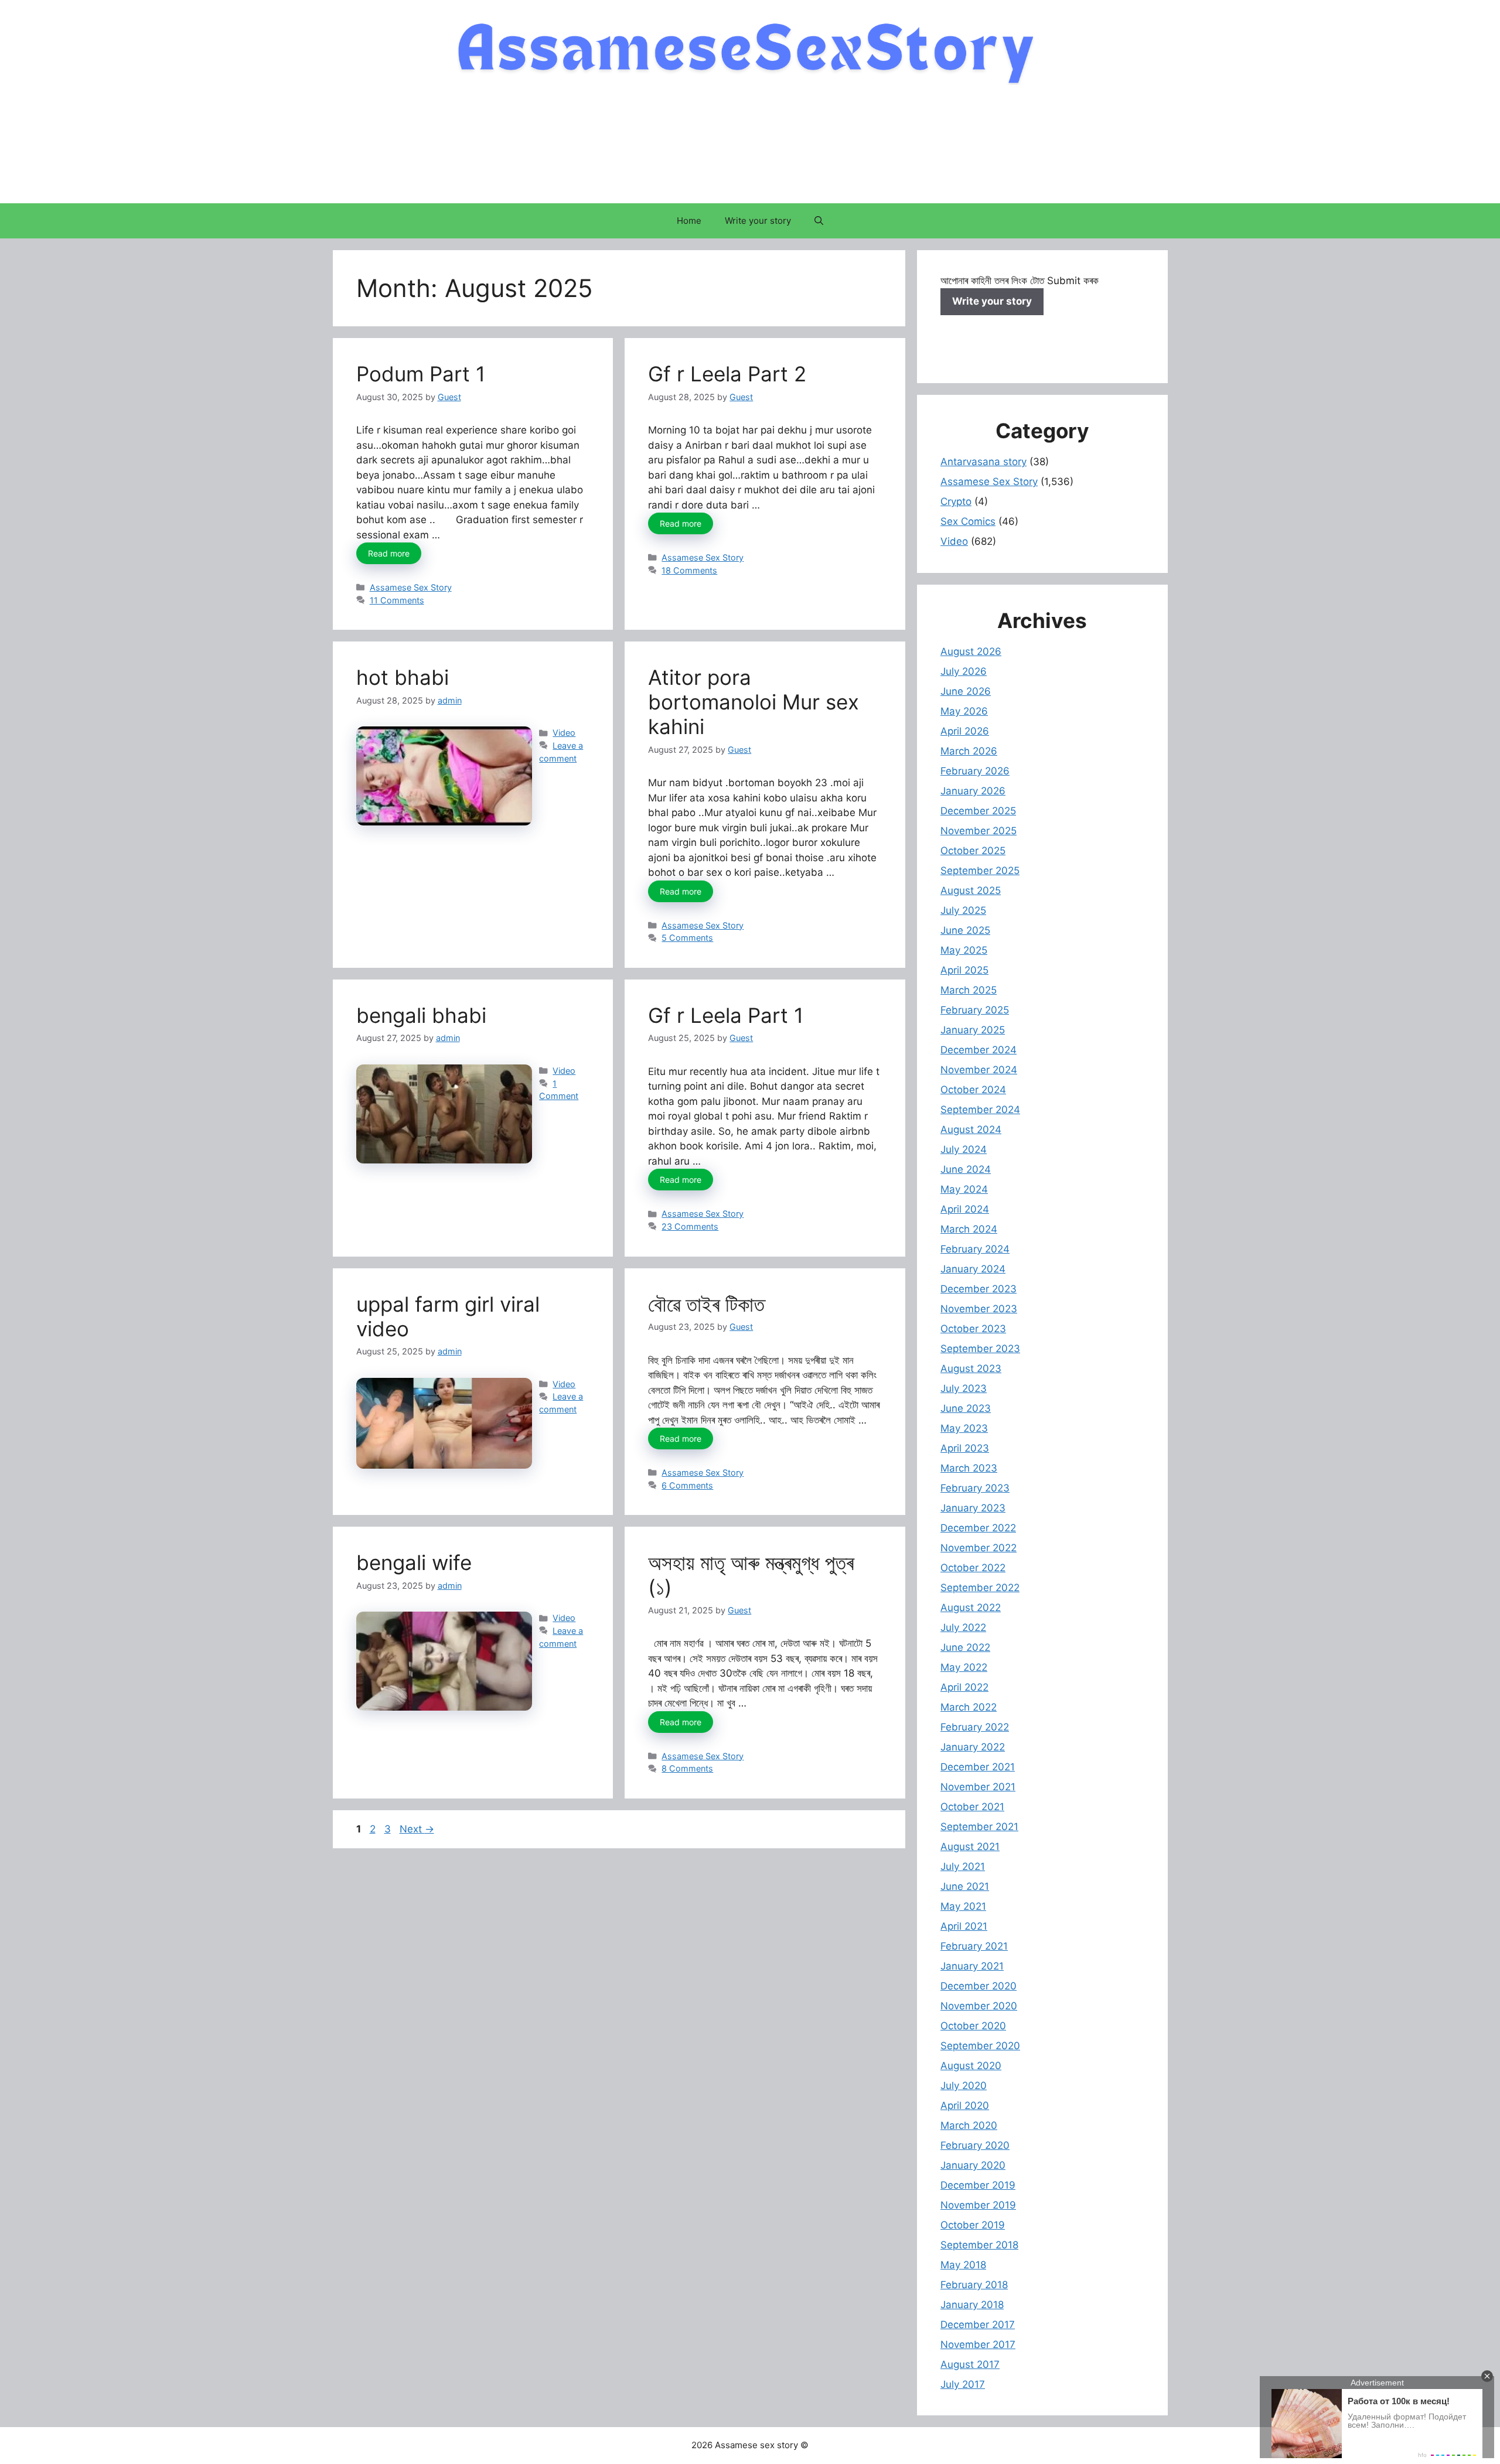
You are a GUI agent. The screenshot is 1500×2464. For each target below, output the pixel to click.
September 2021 (979, 1827)
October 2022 (973, 1568)
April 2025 (964, 970)
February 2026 (975, 771)
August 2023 (971, 1368)
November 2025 (979, 831)
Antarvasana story (983, 462)
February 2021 (974, 1946)
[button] (819, 221)
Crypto (956, 501)
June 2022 (965, 1647)
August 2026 (971, 651)
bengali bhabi (421, 1015)
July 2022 (963, 1627)
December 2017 (978, 2325)
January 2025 (973, 1030)
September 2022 (980, 1588)
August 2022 (971, 1608)
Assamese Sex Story (411, 587)
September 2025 (980, 871)
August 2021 (970, 1847)
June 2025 (965, 930)
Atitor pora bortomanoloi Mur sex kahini (754, 702)
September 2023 (980, 1349)
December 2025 (978, 811)
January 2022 (973, 1747)
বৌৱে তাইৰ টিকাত (706, 1304)
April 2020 (965, 2105)
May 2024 (964, 1189)
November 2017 (978, 2344)
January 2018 (972, 2305)
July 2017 (963, 2384)
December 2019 (978, 2185)
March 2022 (969, 1707)
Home (689, 221)
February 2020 (975, 2145)
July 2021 (963, 1866)
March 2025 (969, 990)
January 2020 (973, 2165)
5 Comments (687, 938)
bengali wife (414, 1562)
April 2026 (965, 731)
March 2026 (969, 751)
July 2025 (963, 910)
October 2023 (973, 1329)
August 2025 (971, 890)
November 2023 (979, 1309)
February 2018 (974, 2285)
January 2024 (973, 1269)
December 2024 (979, 1050)
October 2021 (972, 1807)
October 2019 (973, 2225)
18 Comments (689, 570)
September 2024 (980, 1110)
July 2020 (964, 2086)
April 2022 (964, 1687)
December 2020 (979, 1986)
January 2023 (973, 1508)
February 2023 (975, 1488)
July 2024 (964, 1149)
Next (417, 1829)
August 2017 (970, 2364)
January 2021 (972, 1966)
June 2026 (966, 691)
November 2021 (978, 1787)
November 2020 (979, 2006)
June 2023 (966, 1408)
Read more (389, 553)
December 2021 (978, 1767)
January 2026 (973, 791)
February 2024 (975, 1249)
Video (564, 733)
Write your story (758, 221)
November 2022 (979, 1548)
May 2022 (964, 1667)
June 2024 (966, 1169)
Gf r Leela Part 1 (726, 1015)
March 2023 (969, 1468)
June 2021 (965, 1886)
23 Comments (690, 1226)
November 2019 (978, 2205)
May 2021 (963, 1906)
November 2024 (979, 1070)
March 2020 (969, 2125)
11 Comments (397, 600)
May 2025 (964, 950)
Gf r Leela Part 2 (727, 374)
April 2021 (964, 1926)
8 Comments (687, 1768)
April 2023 (965, 1448)
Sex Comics (968, 521)
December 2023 (979, 1289)
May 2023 (964, 1428)
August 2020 (971, 2066)
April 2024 (965, 1209)
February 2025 (975, 1010)
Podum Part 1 (421, 374)
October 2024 (973, 1090)
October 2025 (973, 851)
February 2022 (975, 1727)
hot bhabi (403, 677)
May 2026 (964, 711)
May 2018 (963, 2265)
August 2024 (971, 1129)
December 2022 (978, 1528)
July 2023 (964, 1388)
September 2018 (979, 2245)
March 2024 (969, 1229)
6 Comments (687, 1485)
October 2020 (973, 2026)
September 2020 (980, 2046)
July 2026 (964, 671)
